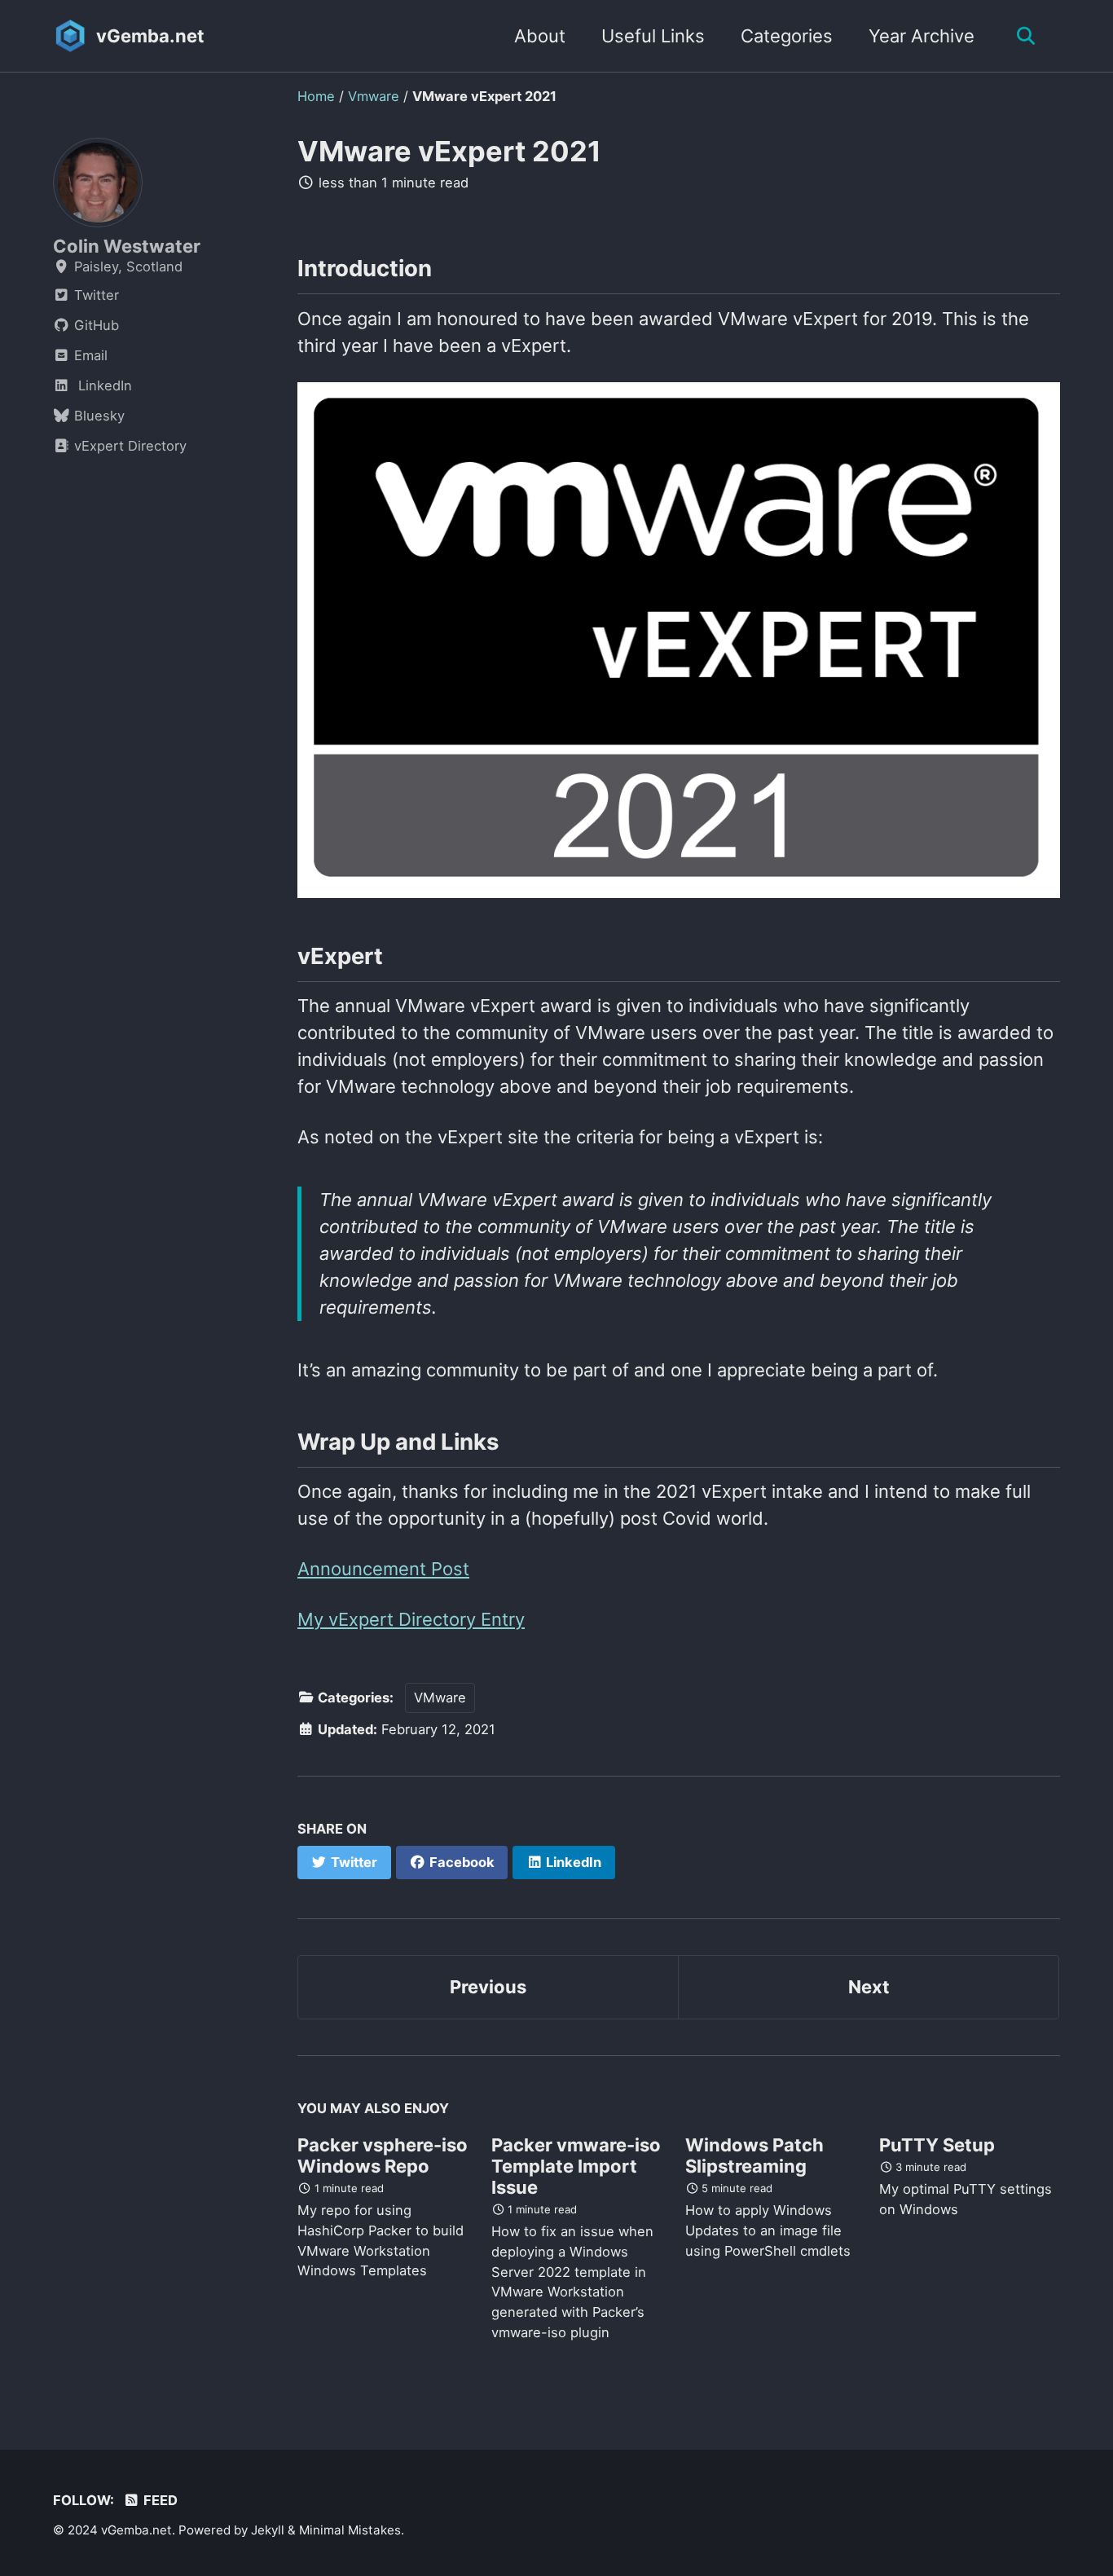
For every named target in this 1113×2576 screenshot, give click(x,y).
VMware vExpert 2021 (449, 151)
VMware (440, 1698)
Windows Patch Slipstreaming (754, 2155)
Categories (787, 36)
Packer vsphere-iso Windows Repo (383, 2155)
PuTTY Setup (937, 2145)
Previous (488, 1987)
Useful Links (653, 36)
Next (869, 1987)
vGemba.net (150, 36)
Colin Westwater (127, 246)
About (540, 36)
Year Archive (922, 36)
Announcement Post (383, 1569)
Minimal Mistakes (350, 2530)
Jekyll (268, 2530)
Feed (159, 2500)
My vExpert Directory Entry (411, 1619)
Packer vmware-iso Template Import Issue (576, 2166)
